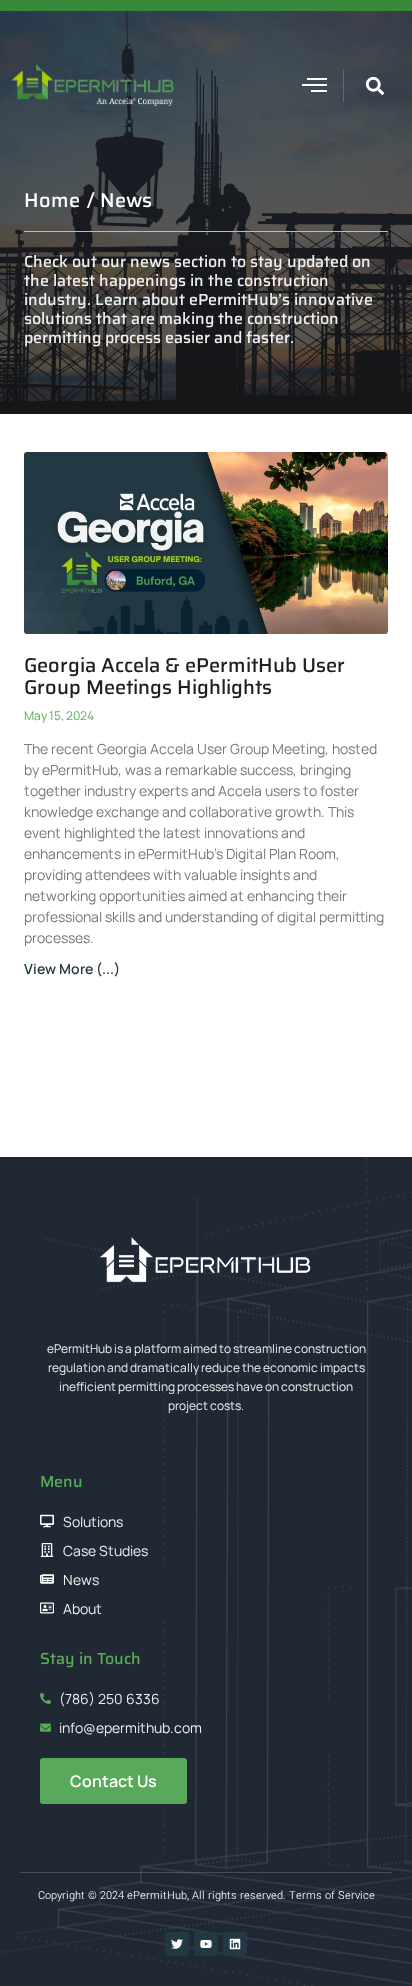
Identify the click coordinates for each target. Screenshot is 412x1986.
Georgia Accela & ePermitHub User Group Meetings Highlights (184, 676)
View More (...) (72, 968)
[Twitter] (177, 1944)
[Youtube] (206, 1944)
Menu (61, 1481)
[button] (315, 85)
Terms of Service (332, 1895)
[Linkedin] (235, 1944)
